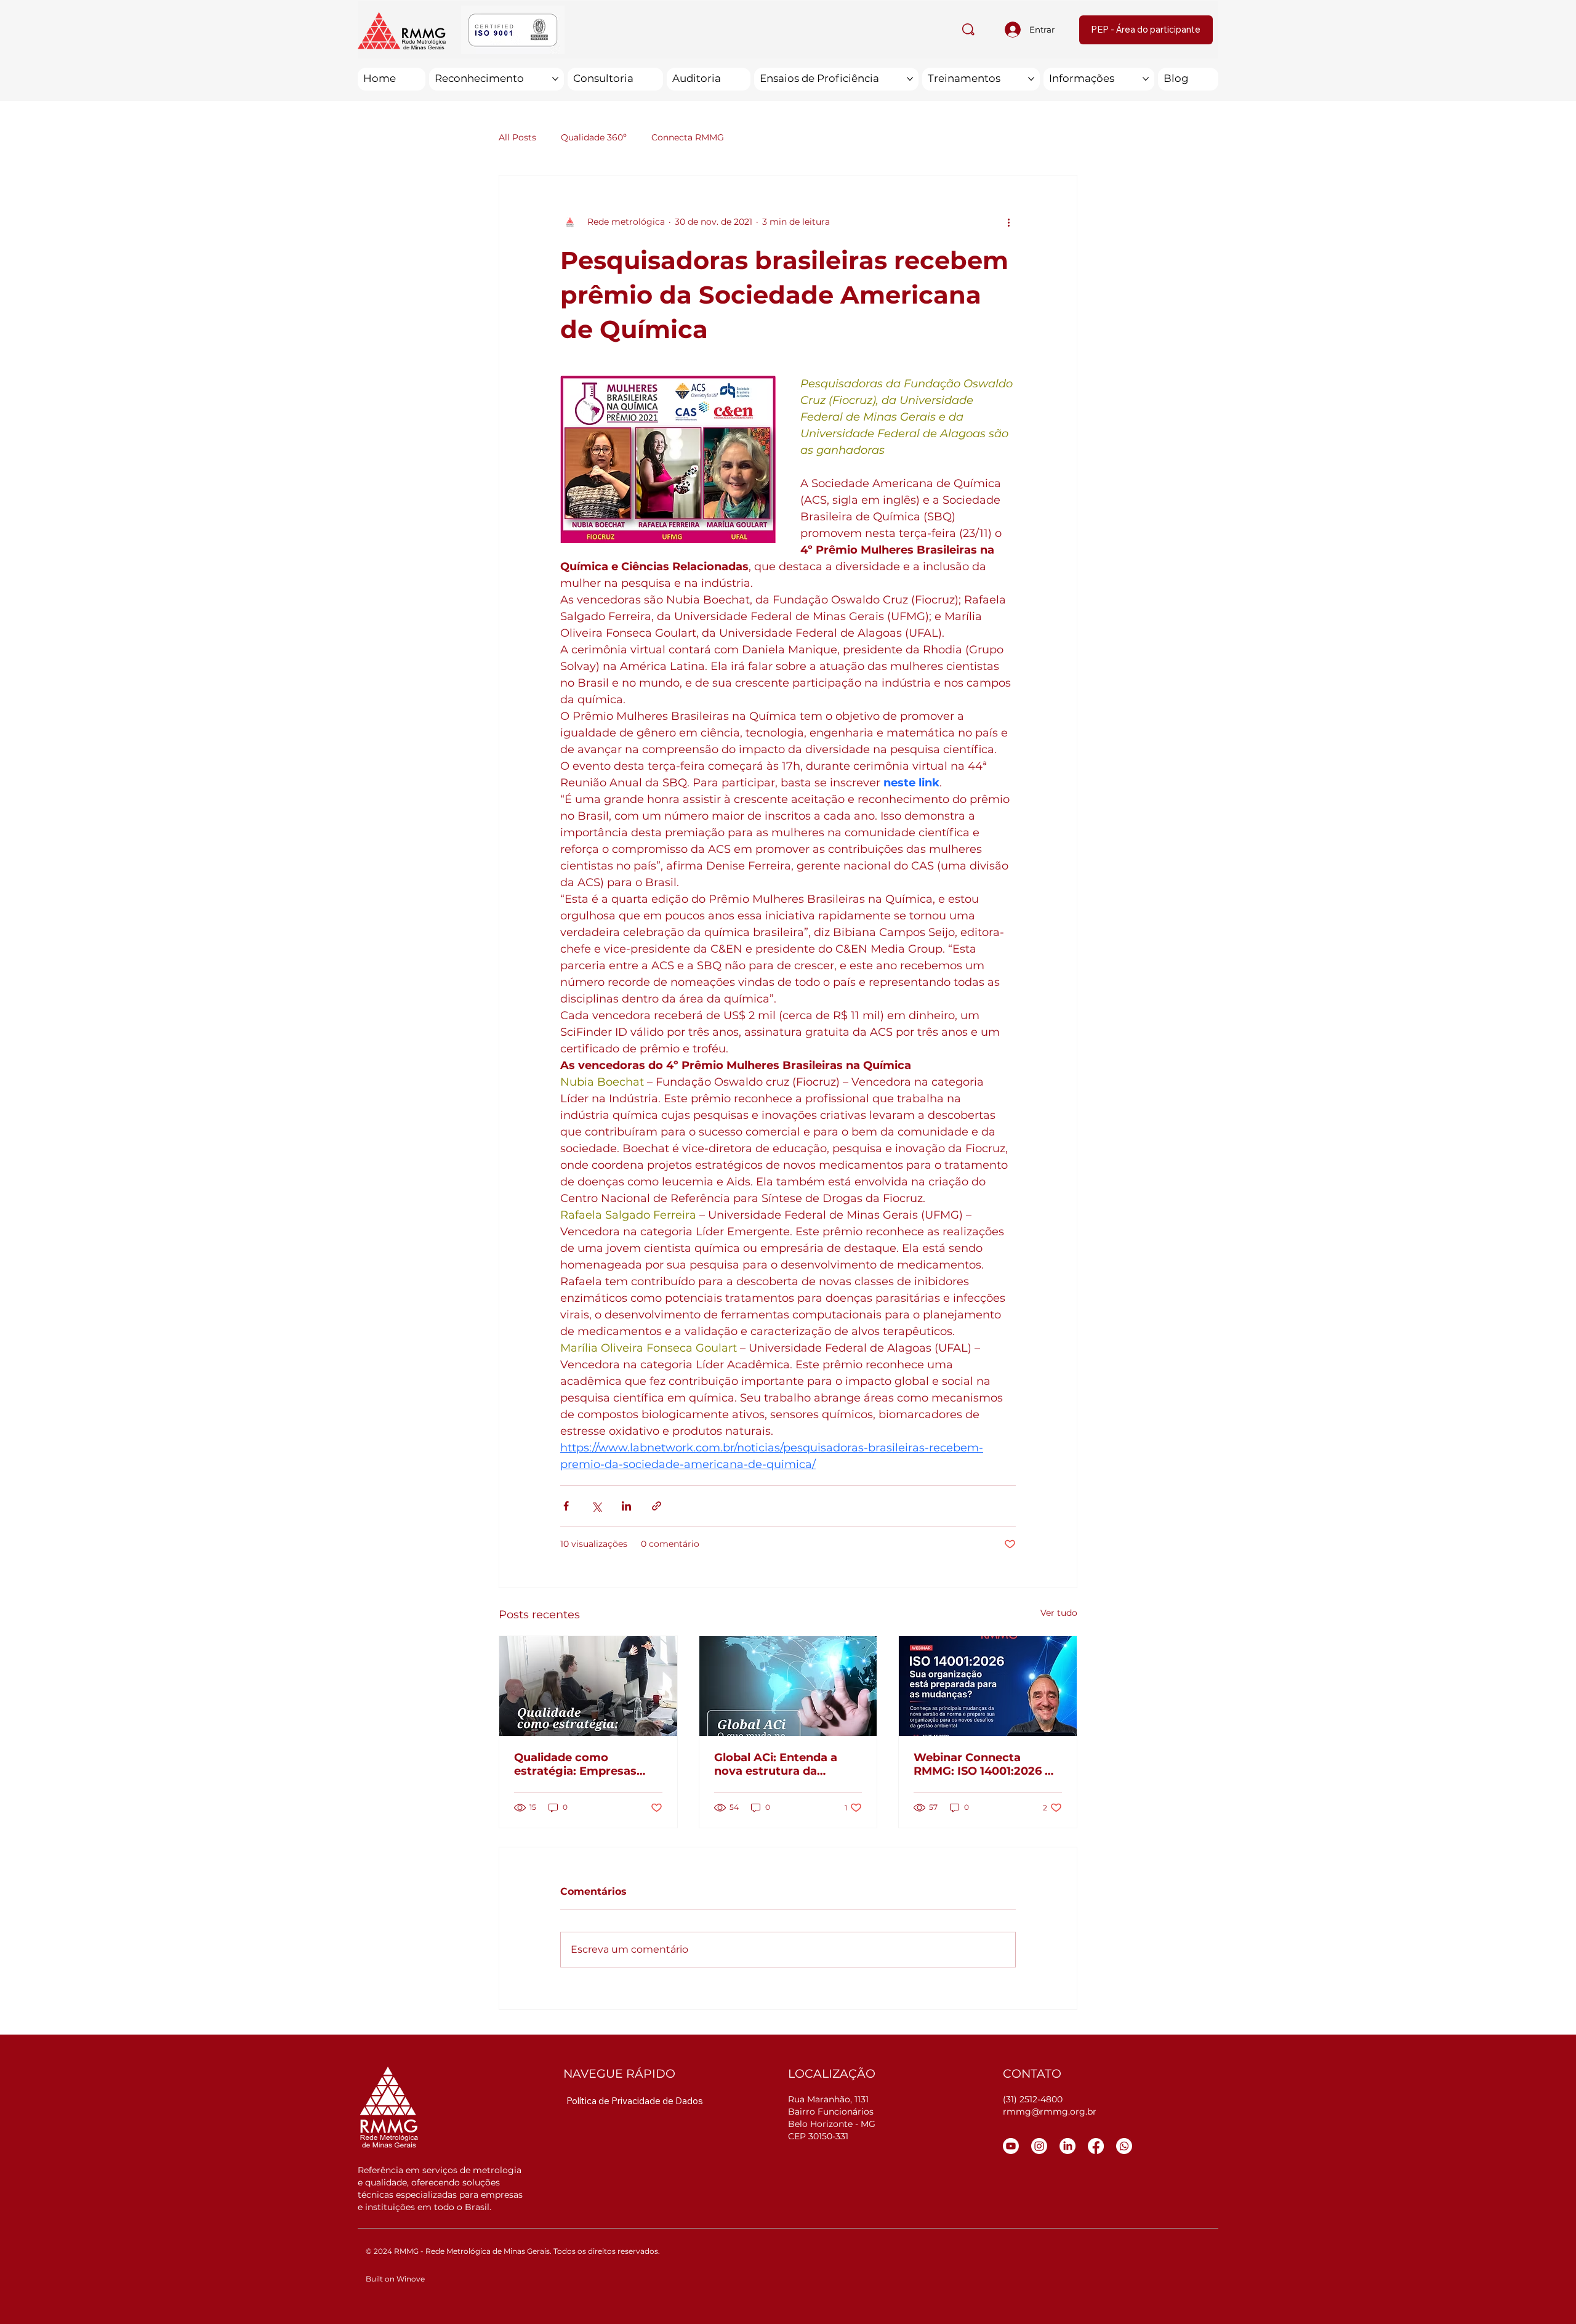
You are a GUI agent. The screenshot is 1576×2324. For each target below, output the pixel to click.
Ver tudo (1059, 1613)
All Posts (517, 137)
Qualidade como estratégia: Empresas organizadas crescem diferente (576, 1764)
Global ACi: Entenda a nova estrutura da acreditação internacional (788, 1764)
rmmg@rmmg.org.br (1050, 2112)
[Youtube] (1011, 2146)
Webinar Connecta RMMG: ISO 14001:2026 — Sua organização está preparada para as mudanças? (985, 1764)
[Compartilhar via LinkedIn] (626, 1506)
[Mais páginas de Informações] (1146, 79)
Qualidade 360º (594, 137)
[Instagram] (1039, 2146)
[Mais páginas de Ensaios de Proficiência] (910, 79)
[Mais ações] (1008, 222)
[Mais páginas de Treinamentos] (1031, 79)
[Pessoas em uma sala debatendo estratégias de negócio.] (588, 1686)
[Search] (968, 30)
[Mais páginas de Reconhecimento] (555, 79)
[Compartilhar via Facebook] (566, 1506)
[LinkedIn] (1067, 2146)
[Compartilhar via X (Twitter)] (596, 1506)
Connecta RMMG (688, 137)
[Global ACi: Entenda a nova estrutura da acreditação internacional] (788, 1686)
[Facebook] (1096, 2146)
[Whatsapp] (1124, 2146)
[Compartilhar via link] (657, 1506)
